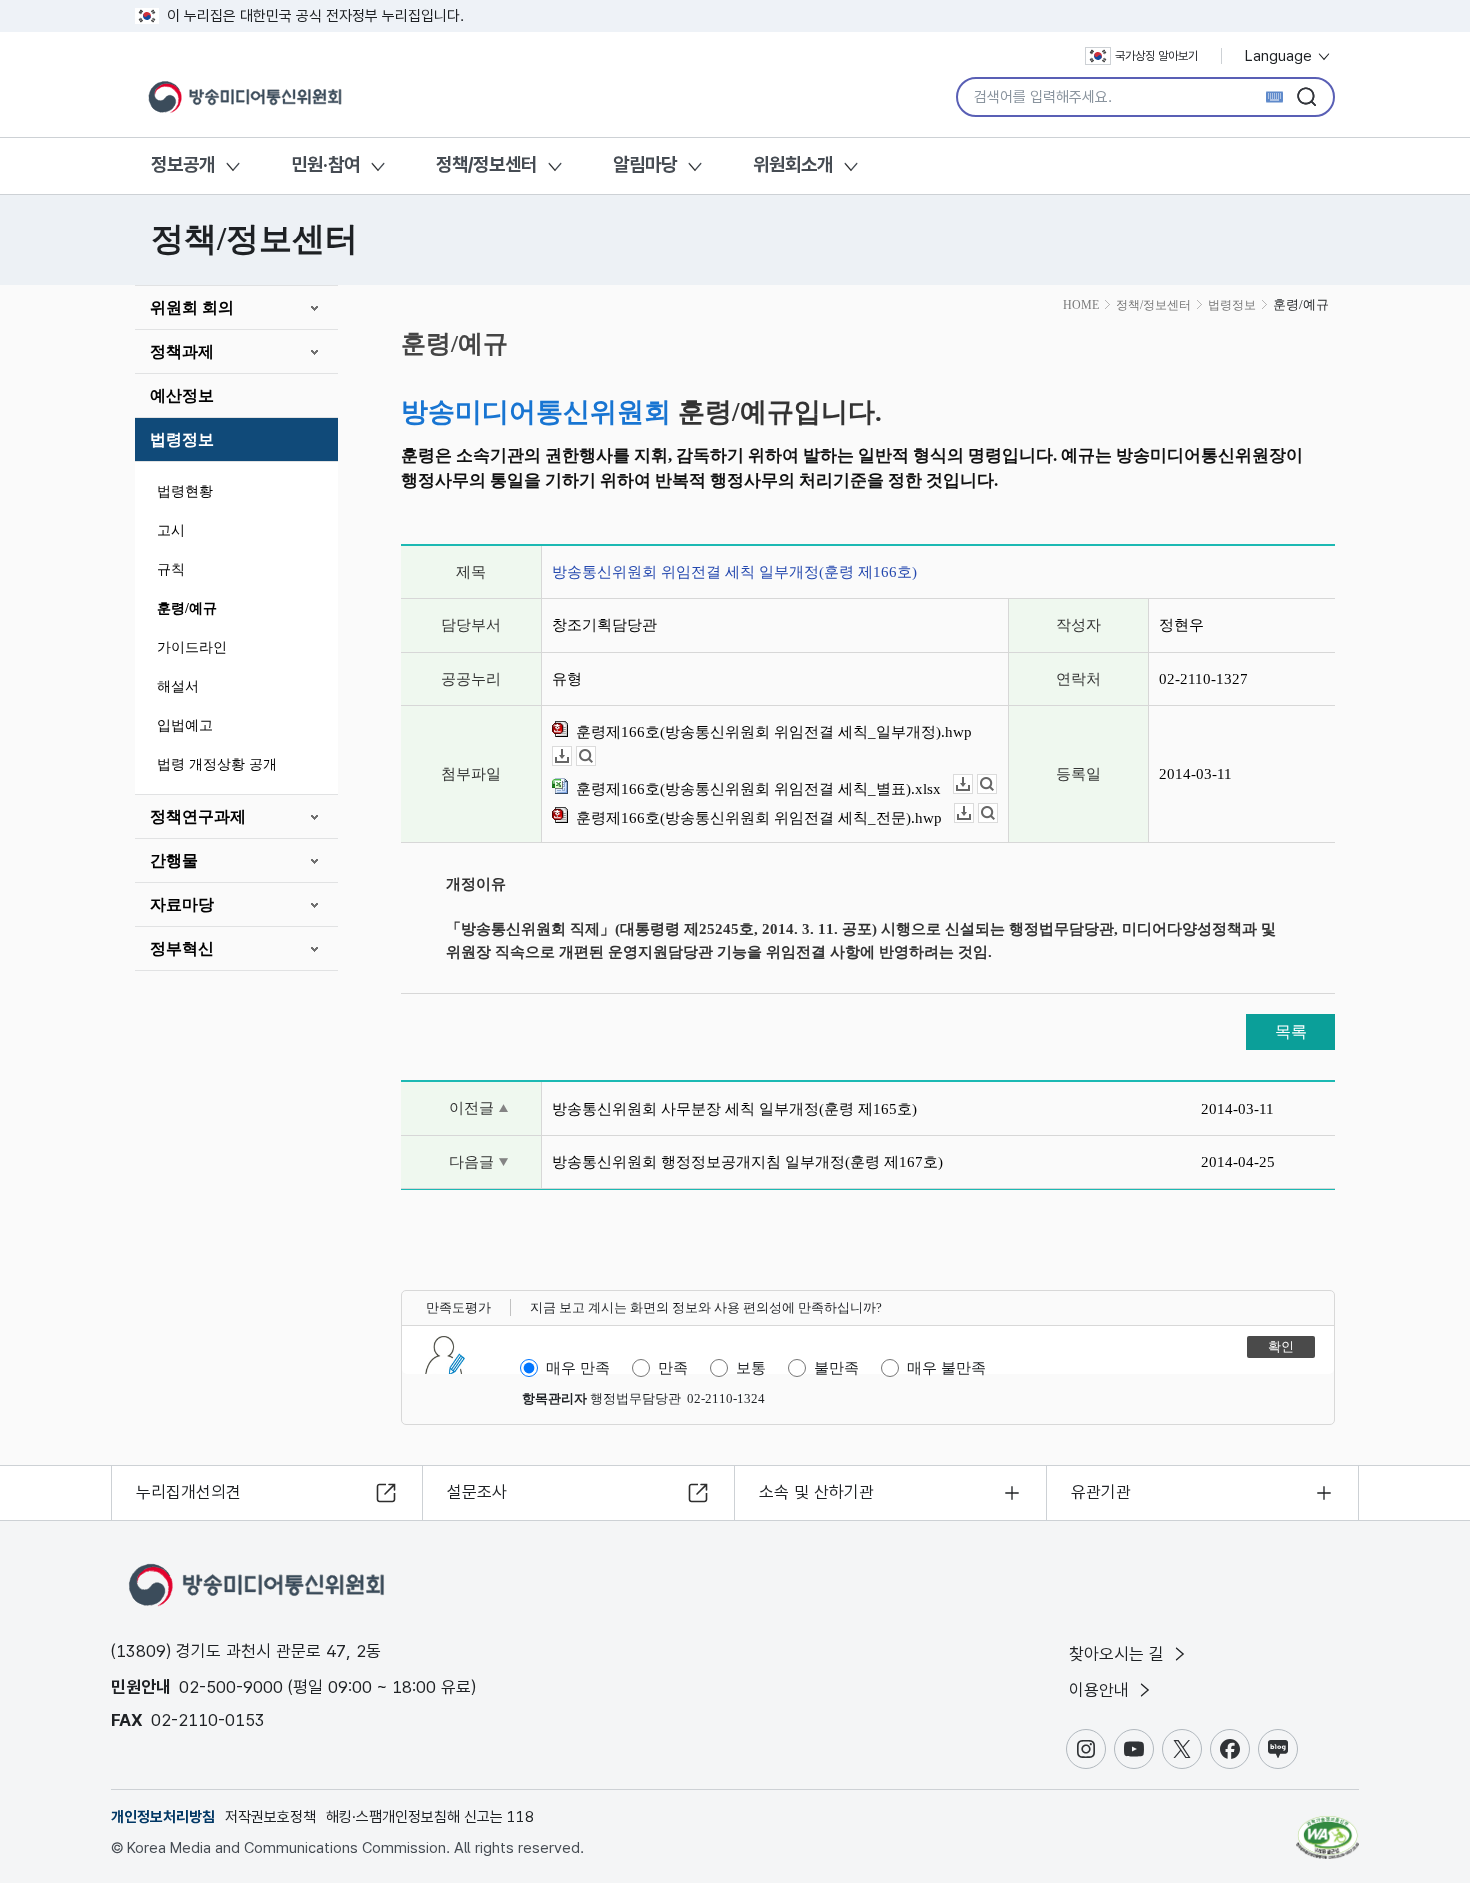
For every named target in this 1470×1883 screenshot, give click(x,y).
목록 (1291, 1031)
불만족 (836, 1368)
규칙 (171, 569)
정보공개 (183, 164)
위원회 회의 (192, 307)
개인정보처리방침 (163, 1817)
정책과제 (182, 351)
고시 (171, 530)
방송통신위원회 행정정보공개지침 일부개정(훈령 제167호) (747, 1162)
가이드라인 (192, 647)
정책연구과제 (198, 816)
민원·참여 (325, 164)
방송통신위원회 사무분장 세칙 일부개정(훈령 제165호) (734, 1109)
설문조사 (477, 1492)
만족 (673, 1368)
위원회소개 (793, 164)
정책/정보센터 (486, 164)
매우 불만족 (946, 1368)
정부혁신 (182, 948)
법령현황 (185, 491)
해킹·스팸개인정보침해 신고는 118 (430, 1817)
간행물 (174, 860)
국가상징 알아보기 (1156, 56)
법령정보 (182, 439)
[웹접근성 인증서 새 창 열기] (1327, 1828)
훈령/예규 (187, 608)
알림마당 (645, 164)
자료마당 (182, 904)
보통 (751, 1368)
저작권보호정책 (270, 1817)
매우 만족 (578, 1368)
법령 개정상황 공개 (217, 764)
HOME (1081, 305)
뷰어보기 (595, 756)
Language (1280, 56)
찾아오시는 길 (1119, 1654)
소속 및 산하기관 (816, 1492)
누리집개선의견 (188, 1492)
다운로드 (571, 756)
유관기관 (1101, 1492)
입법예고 (185, 725)
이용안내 (1101, 1690)
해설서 (178, 686)
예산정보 (182, 395)
